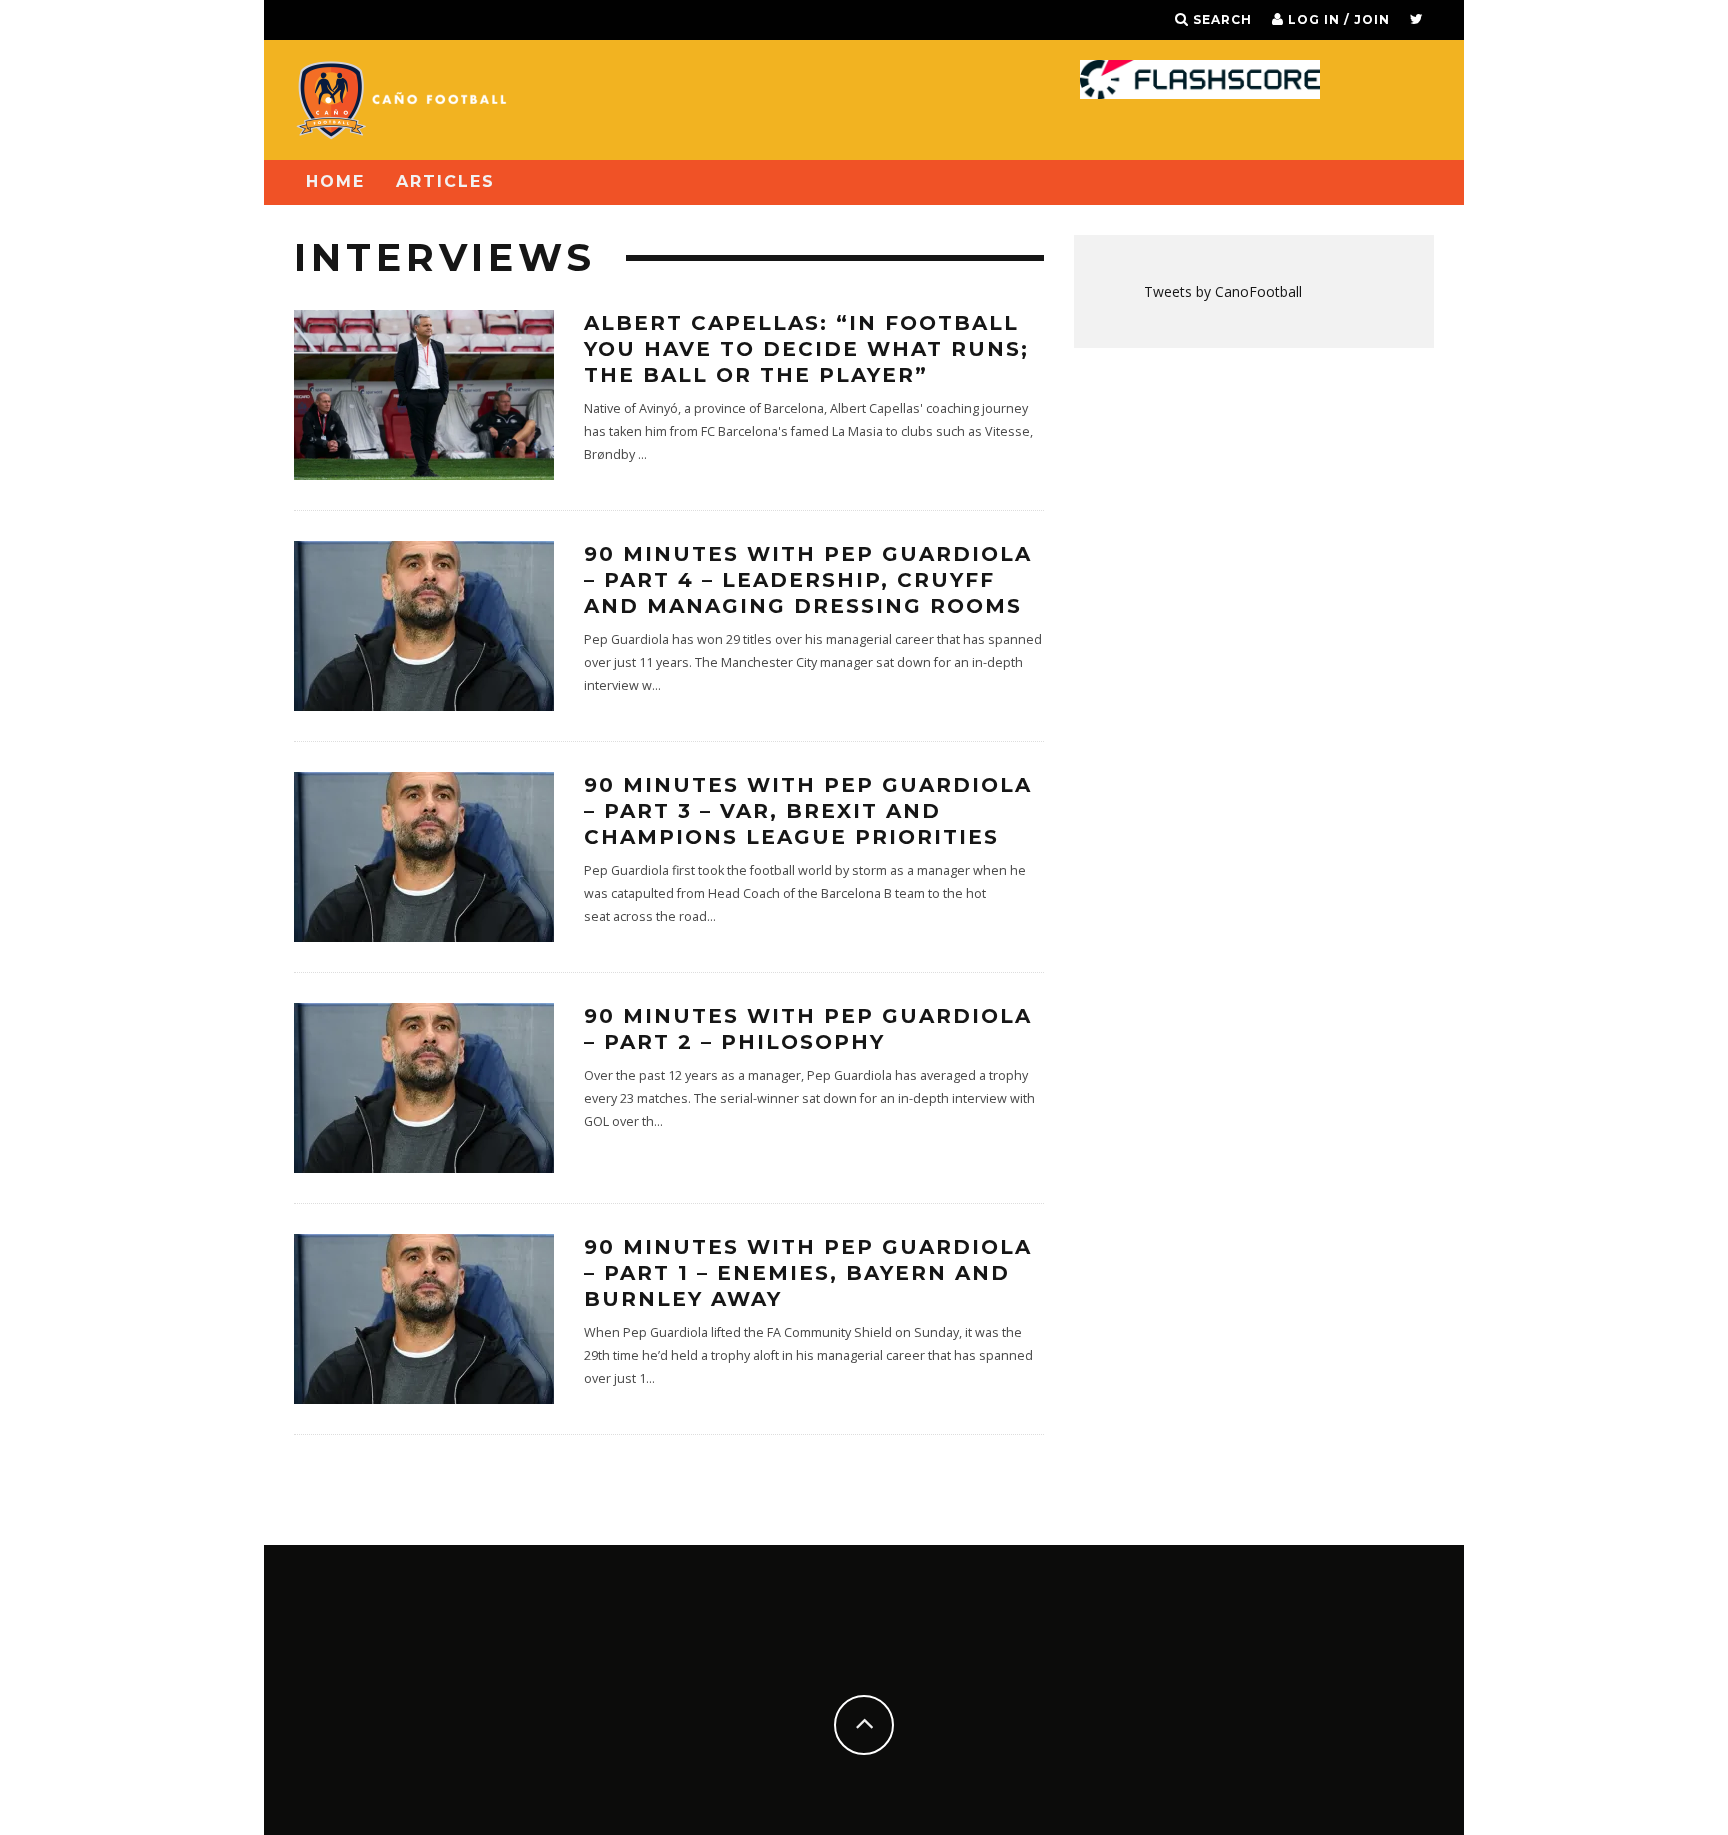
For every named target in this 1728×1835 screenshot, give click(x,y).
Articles (445, 181)
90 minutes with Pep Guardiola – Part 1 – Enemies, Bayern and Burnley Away (808, 1273)
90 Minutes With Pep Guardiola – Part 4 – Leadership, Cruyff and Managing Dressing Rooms (808, 580)
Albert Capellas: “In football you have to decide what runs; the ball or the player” (806, 349)
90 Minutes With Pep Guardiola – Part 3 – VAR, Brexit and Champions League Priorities (808, 811)
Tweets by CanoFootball (1223, 291)
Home (335, 181)
